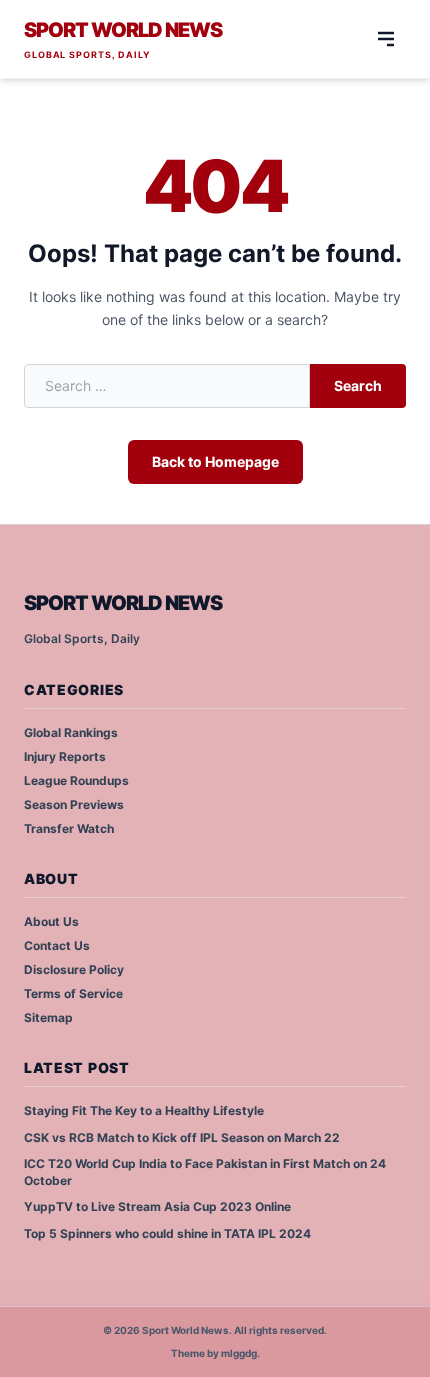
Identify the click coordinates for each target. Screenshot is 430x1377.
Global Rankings (71, 732)
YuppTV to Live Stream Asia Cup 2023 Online (157, 1206)
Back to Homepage (215, 461)
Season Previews (74, 804)
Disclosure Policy (74, 969)
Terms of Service (73, 993)
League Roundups (76, 780)
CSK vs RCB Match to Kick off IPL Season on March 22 (182, 1137)
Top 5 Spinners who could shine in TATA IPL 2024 (167, 1233)
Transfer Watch (69, 828)
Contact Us (57, 945)
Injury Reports (65, 756)
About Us (51, 921)
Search (358, 385)
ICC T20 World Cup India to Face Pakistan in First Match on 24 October (205, 1172)
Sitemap (48, 1017)
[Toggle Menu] (386, 39)
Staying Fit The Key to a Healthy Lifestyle (144, 1110)
